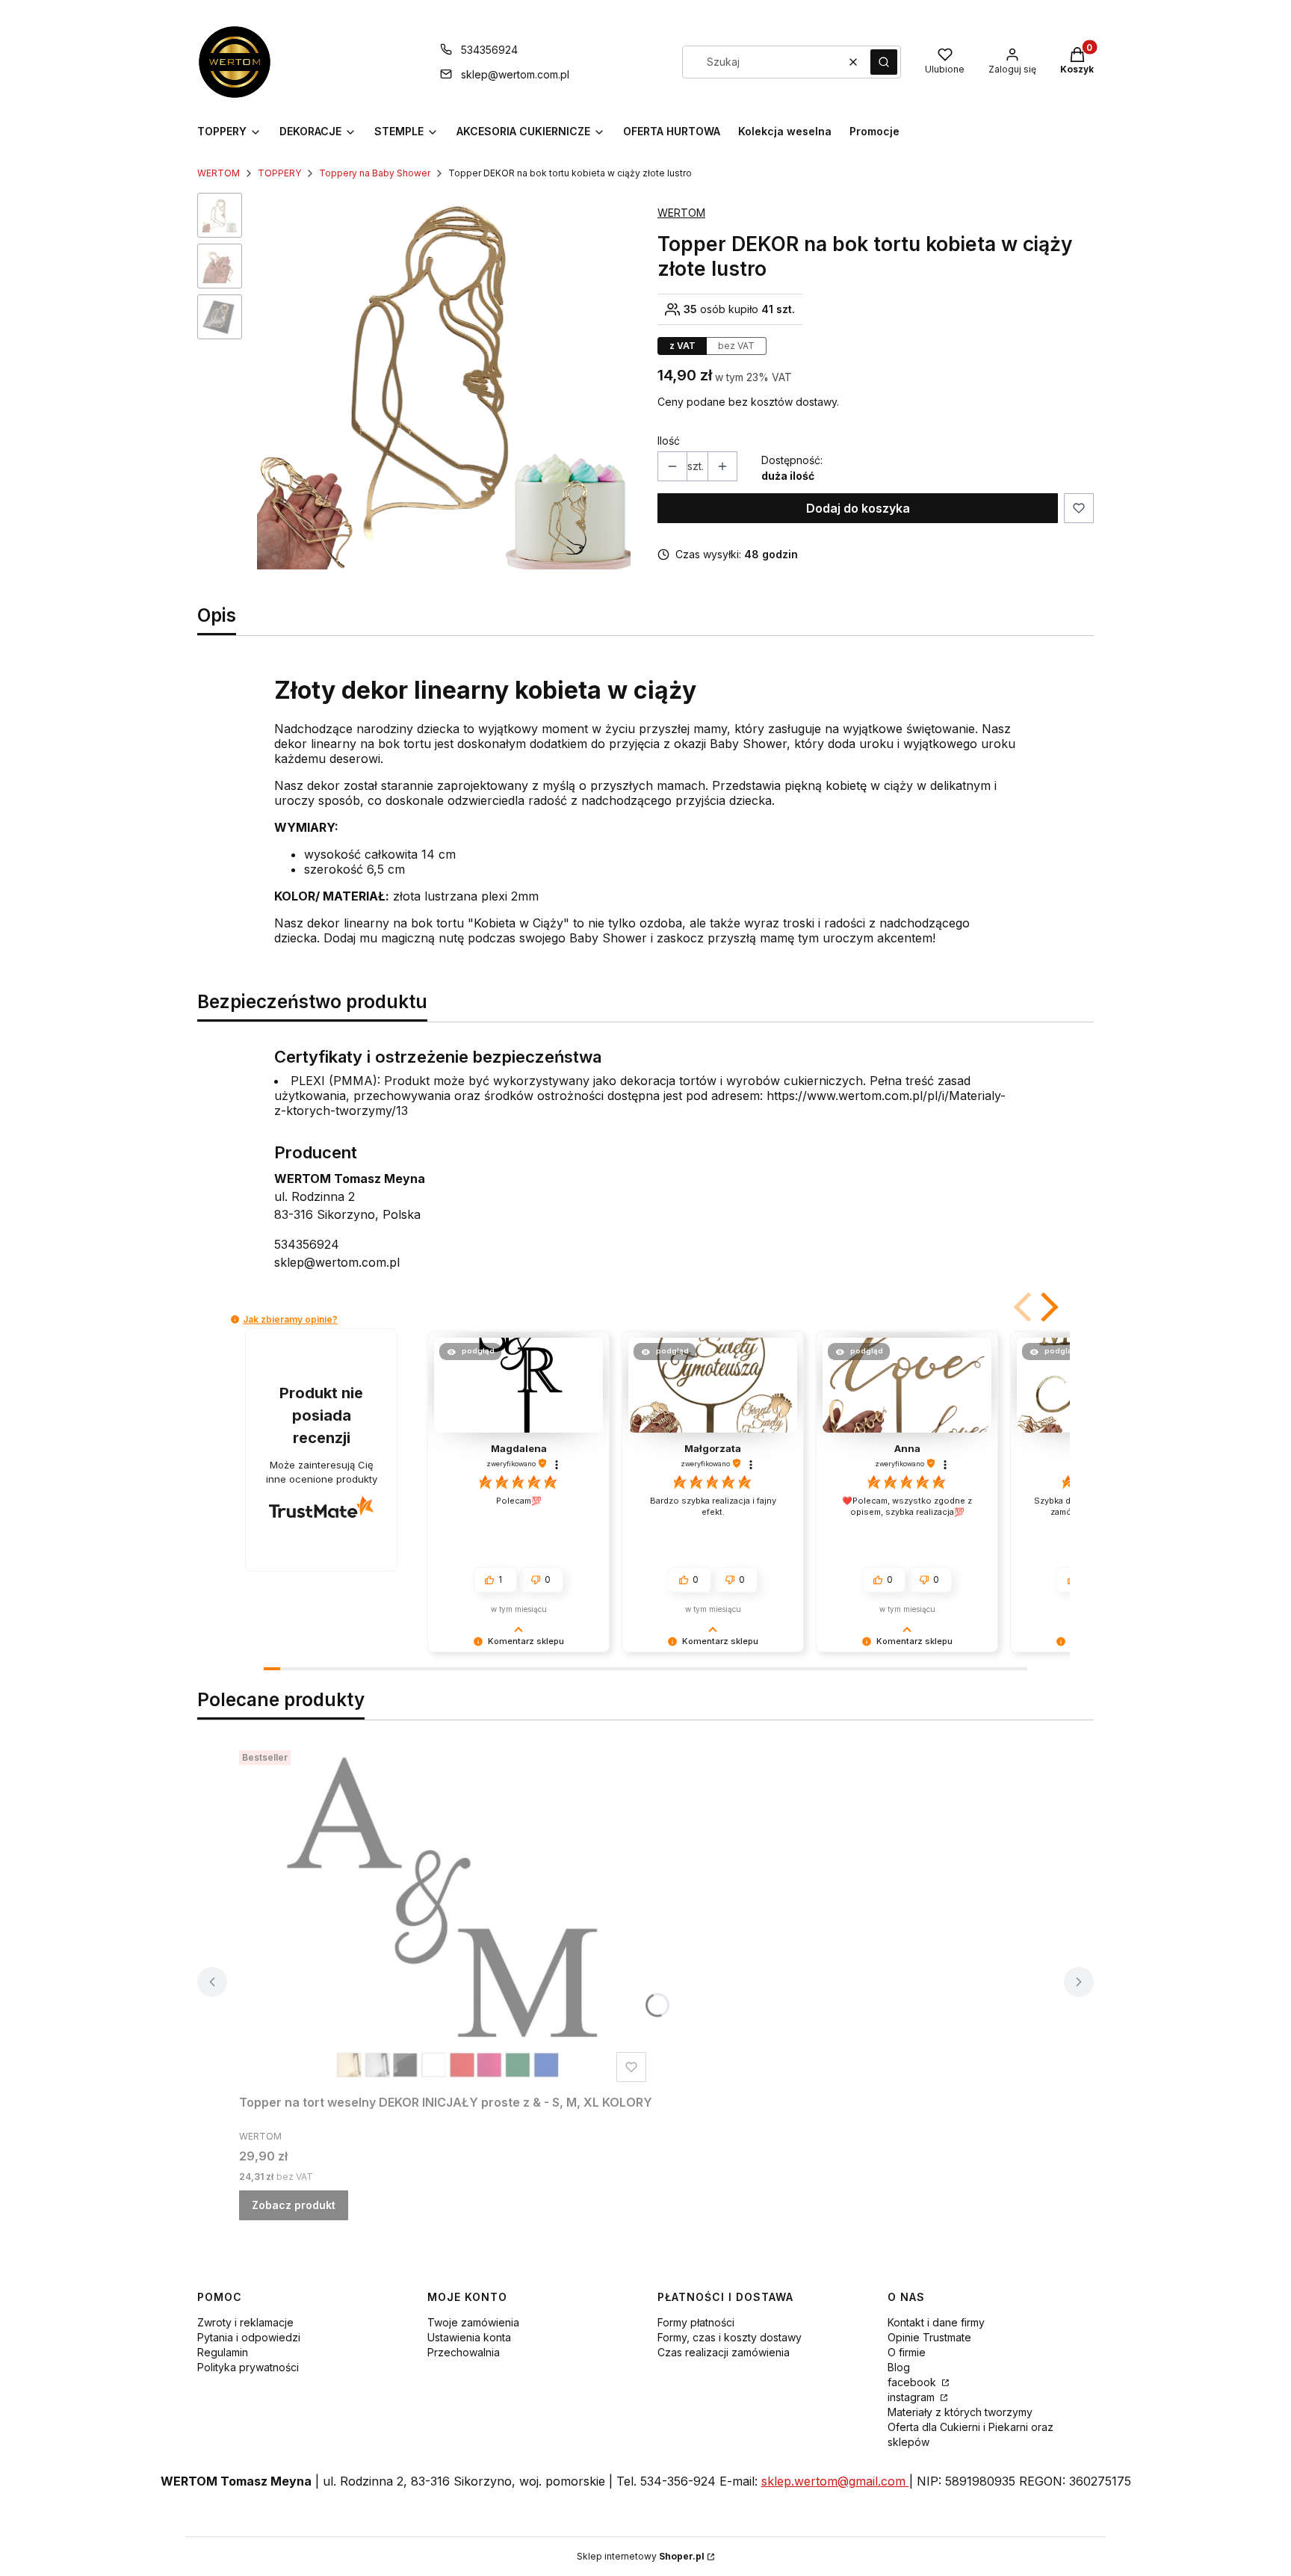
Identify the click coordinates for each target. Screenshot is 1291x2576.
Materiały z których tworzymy (960, 2412)
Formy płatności (696, 2322)
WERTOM (219, 173)
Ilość (669, 441)
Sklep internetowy (641, 2556)
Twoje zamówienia (473, 2322)
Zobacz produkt (294, 2205)
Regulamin (223, 2352)
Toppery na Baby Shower (375, 173)
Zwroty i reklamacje (245, 2322)
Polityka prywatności (248, 2367)
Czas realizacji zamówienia (724, 2352)
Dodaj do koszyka (858, 508)
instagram (913, 2397)
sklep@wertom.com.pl (515, 74)
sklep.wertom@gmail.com (835, 2481)
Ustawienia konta (469, 2337)
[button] (884, 62)
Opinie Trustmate (929, 2337)
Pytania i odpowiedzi (249, 2337)
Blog (899, 2367)
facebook (913, 2382)
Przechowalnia (464, 2352)
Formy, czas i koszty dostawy (730, 2337)
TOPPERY (279, 173)
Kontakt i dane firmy (936, 2322)
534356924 (489, 50)
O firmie (907, 2352)
